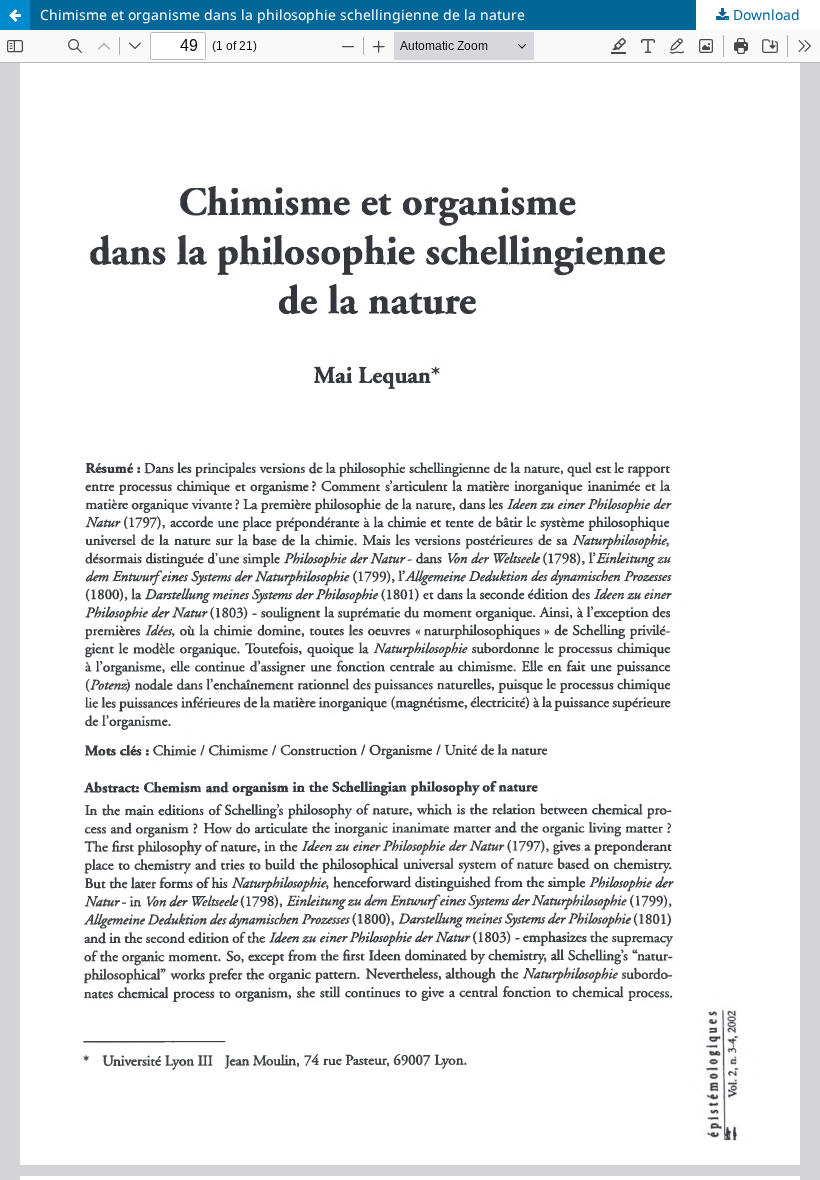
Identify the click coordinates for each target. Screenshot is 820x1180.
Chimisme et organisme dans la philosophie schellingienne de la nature (282, 14)
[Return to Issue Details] (15, 15)
